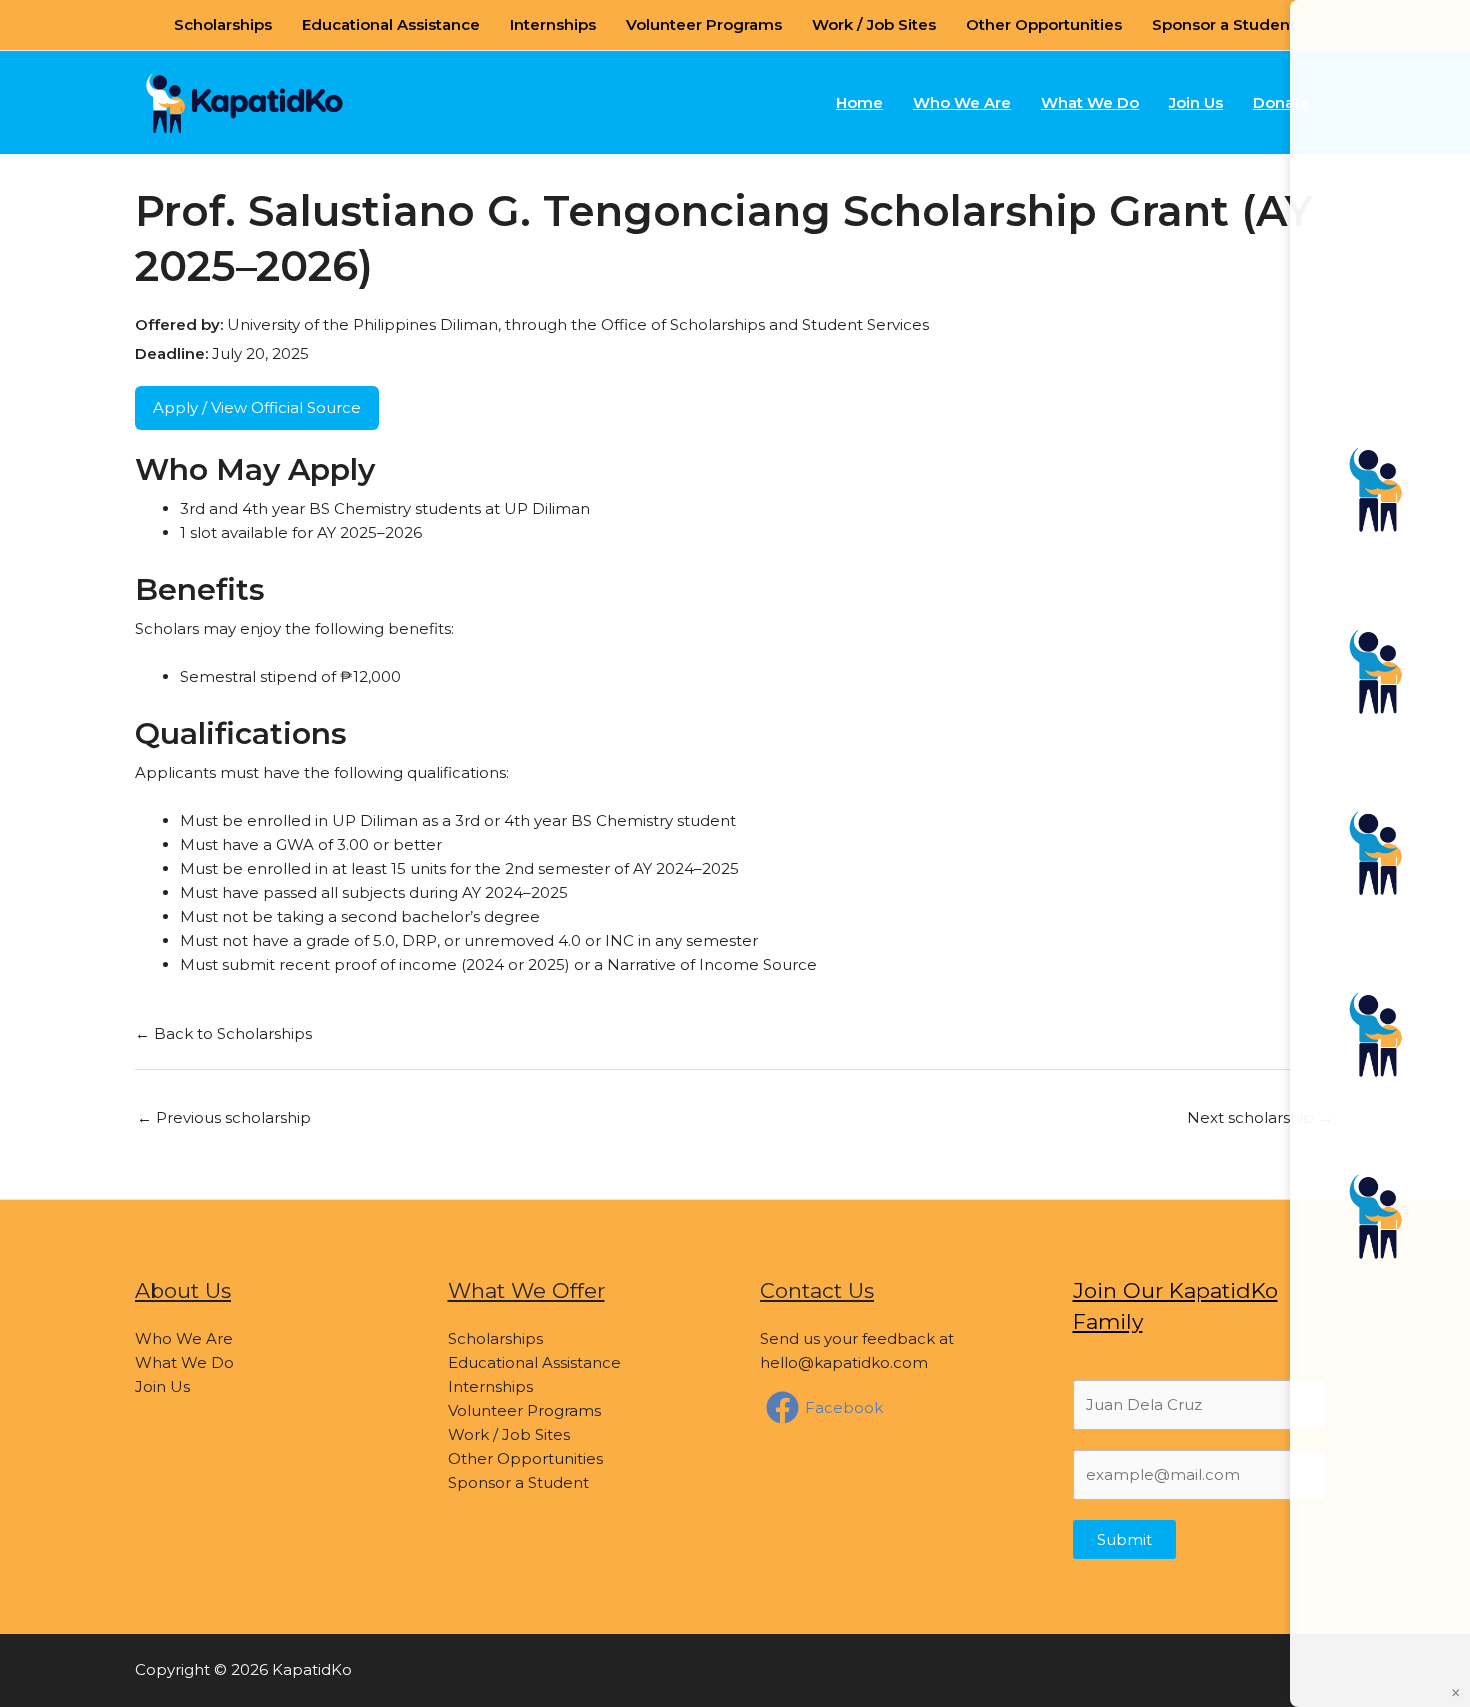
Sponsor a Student (1224, 24)
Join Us (1196, 102)
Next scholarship (1260, 1117)
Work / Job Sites (874, 24)
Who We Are (962, 102)
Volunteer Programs (704, 24)
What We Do (1090, 102)
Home (859, 102)
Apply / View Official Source (257, 407)
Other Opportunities (1044, 24)
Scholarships (223, 24)
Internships (553, 24)
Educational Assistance (391, 24)
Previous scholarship (224, 1117)
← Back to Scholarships (223, 1033)
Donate (1281, 102)
